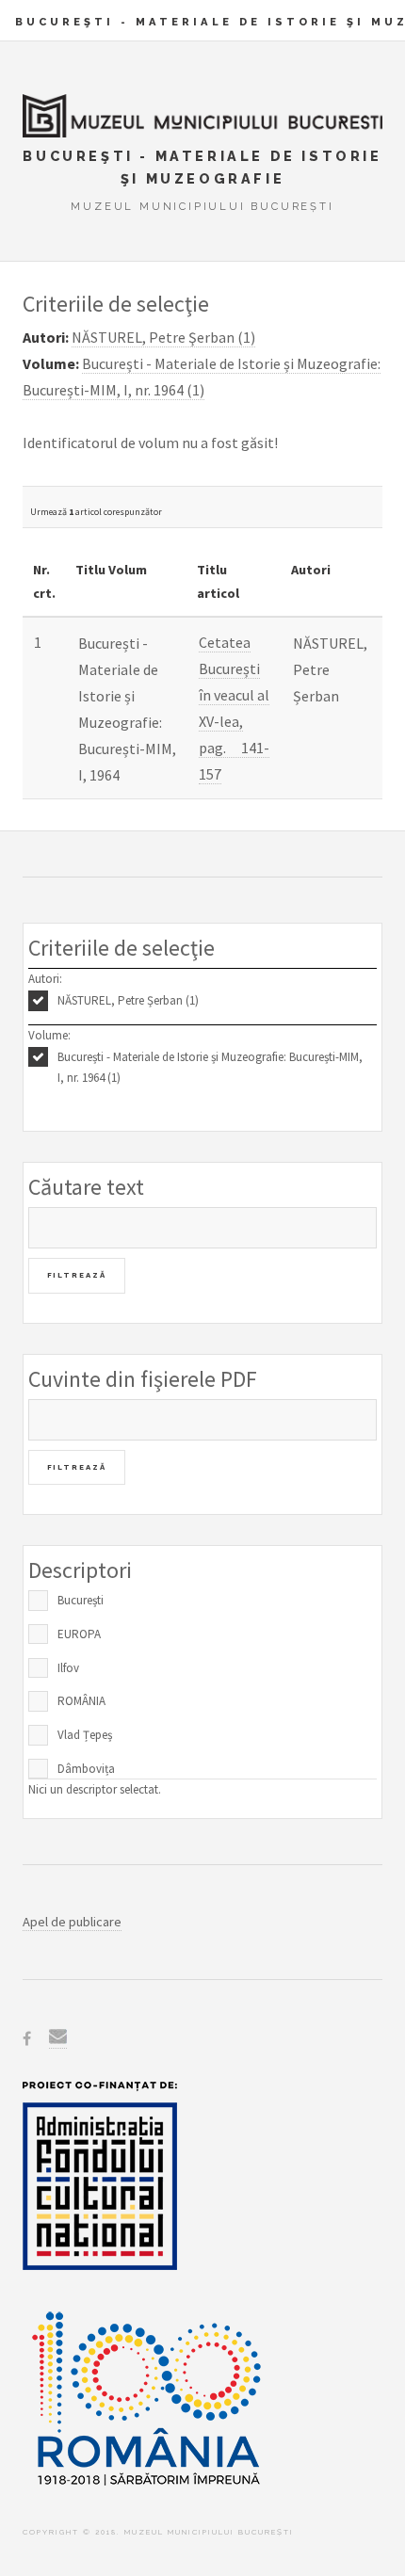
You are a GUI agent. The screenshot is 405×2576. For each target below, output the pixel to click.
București (81, 1600)
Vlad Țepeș (85, 1735)
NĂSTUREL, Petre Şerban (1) (128, 1000)
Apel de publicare (72, 1922)
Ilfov (68, 1668)
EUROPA (79, 1634)
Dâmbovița (86, 1769)
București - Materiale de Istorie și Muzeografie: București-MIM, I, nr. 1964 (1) (210, 1068)
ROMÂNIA (81, 1701)
